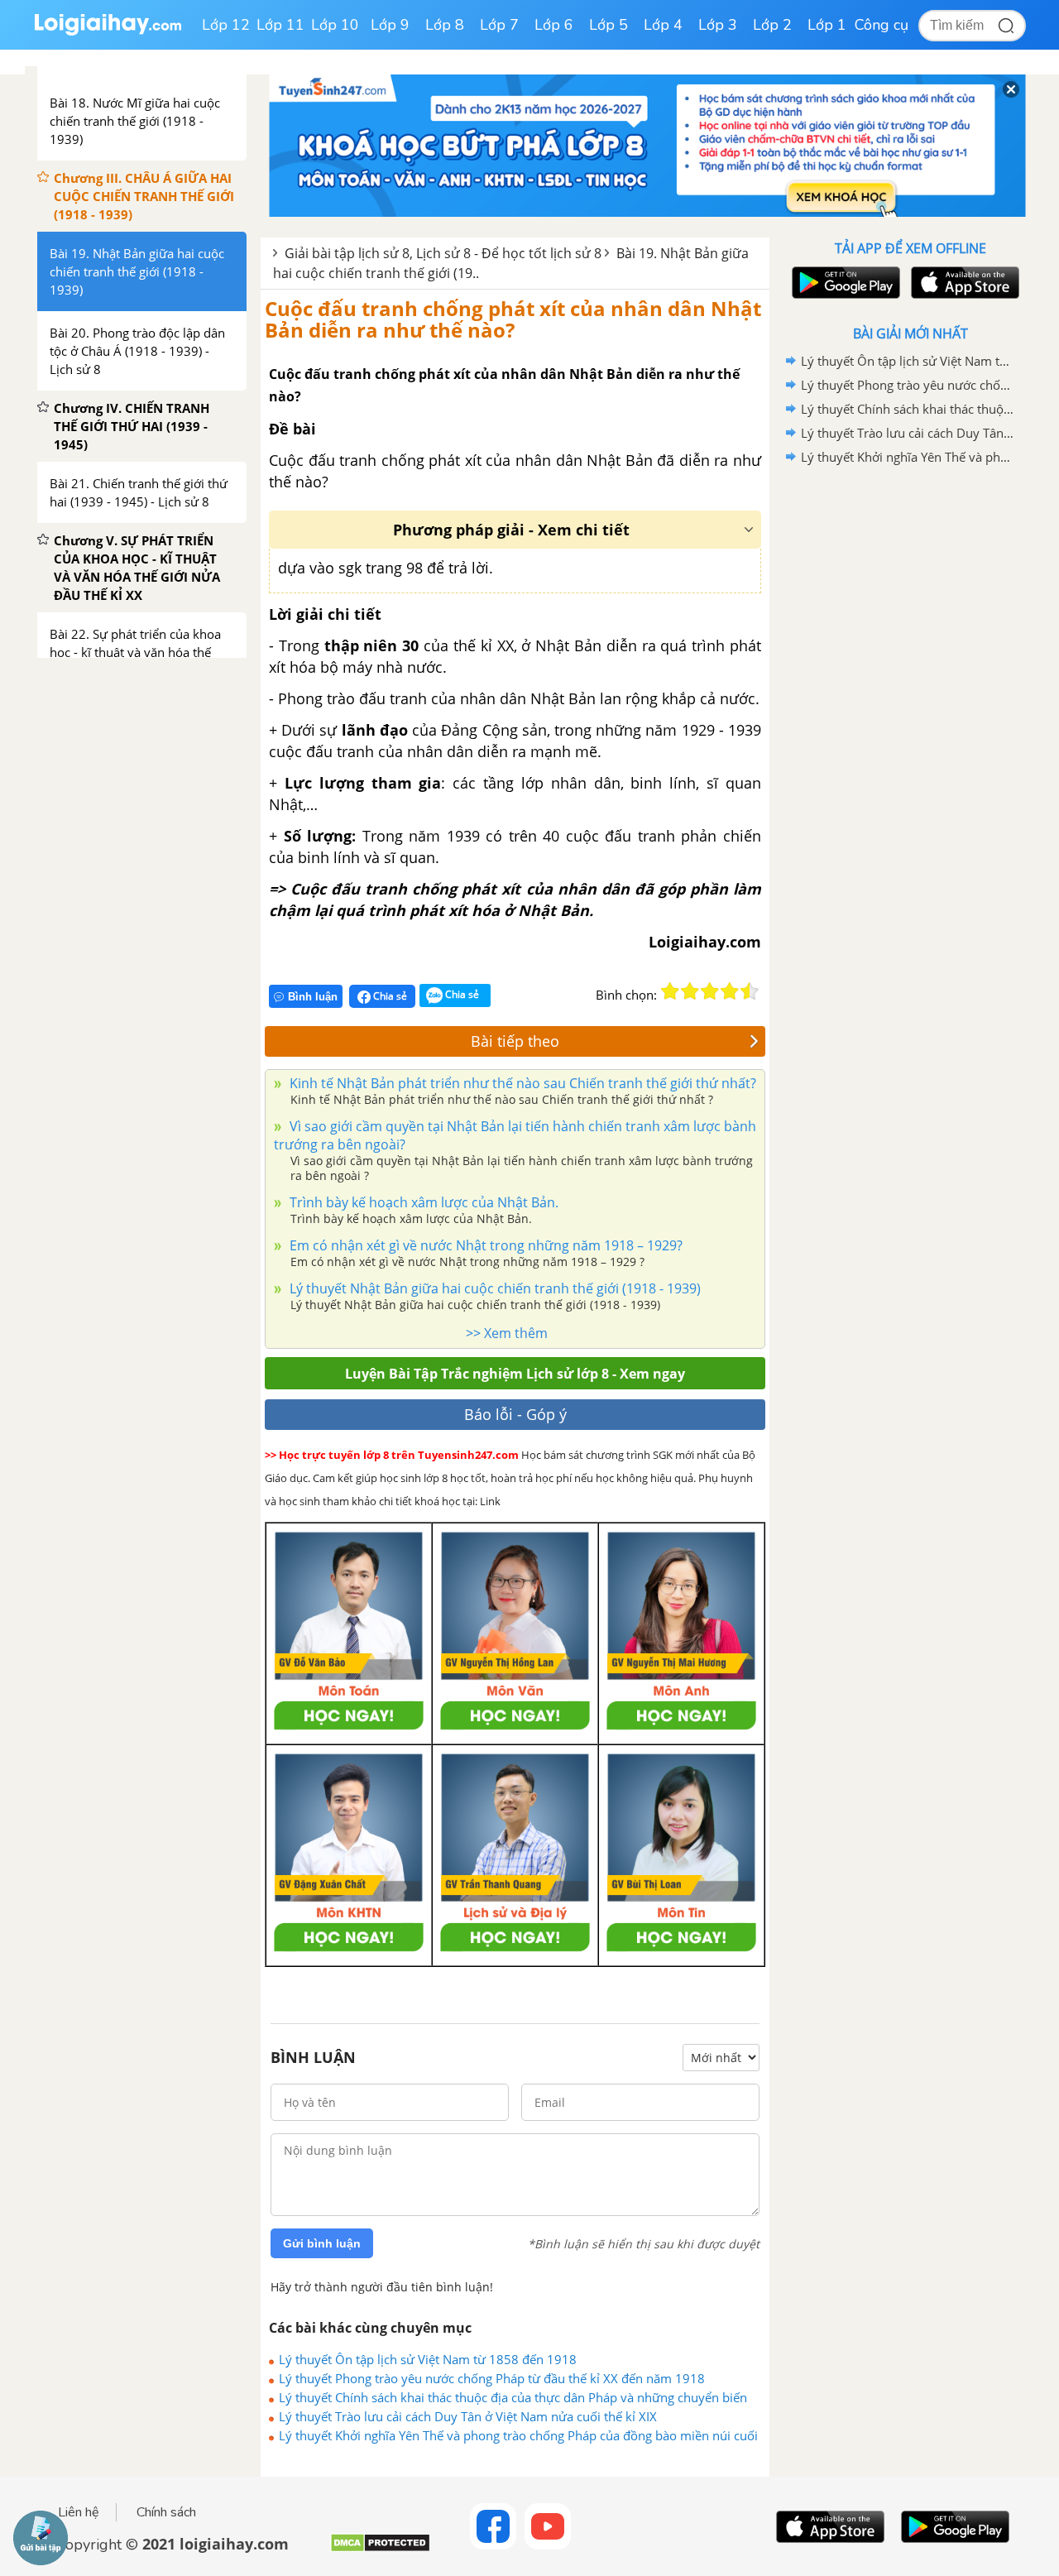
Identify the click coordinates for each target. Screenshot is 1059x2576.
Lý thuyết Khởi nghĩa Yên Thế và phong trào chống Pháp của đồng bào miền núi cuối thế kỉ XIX (518, 2435)
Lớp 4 (663, 25)
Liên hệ (79, 2512)
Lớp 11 (280, 25)
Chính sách (166, 2512)
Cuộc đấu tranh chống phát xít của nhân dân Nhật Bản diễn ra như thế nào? (513, 319)
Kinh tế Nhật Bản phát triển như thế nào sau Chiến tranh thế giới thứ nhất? (521, 1083)
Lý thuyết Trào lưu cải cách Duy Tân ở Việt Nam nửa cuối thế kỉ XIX (468, 2416)
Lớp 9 (390, 25)
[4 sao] (730, 991)
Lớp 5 (609, 25)
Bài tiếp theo (515, 1041)
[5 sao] (750, 991)
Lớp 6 (554, 25)
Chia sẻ (389, 996)
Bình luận (313, 997)
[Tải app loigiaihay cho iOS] (963, 283)
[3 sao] (710, 991)
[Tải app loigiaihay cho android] (844, 283)
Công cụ (882, 25)
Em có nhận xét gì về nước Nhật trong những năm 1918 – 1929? (484, 1245)
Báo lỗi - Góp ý (515, 1414)
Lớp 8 (445, 25)
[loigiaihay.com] (108, 32)
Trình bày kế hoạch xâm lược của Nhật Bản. (422, 1202)
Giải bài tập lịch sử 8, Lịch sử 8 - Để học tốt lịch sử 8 (443, 253)
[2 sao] (690, 991)
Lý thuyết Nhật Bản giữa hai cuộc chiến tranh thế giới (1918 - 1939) (494, 1288)
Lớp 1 (827, 25)
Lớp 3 (718, 25)
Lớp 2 (772, 25)
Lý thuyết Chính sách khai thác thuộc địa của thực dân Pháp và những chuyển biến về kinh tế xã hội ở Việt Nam (513, 2397)
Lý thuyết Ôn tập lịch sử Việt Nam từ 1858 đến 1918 (428, 2359)
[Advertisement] (910, 732)
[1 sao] (670, 991)
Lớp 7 (499, 25)
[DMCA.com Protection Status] (380, 2549)
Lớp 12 (226, 25)
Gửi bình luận (322, 2243)
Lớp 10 (335, 25)
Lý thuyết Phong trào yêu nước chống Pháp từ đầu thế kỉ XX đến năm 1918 (492, 2378)
